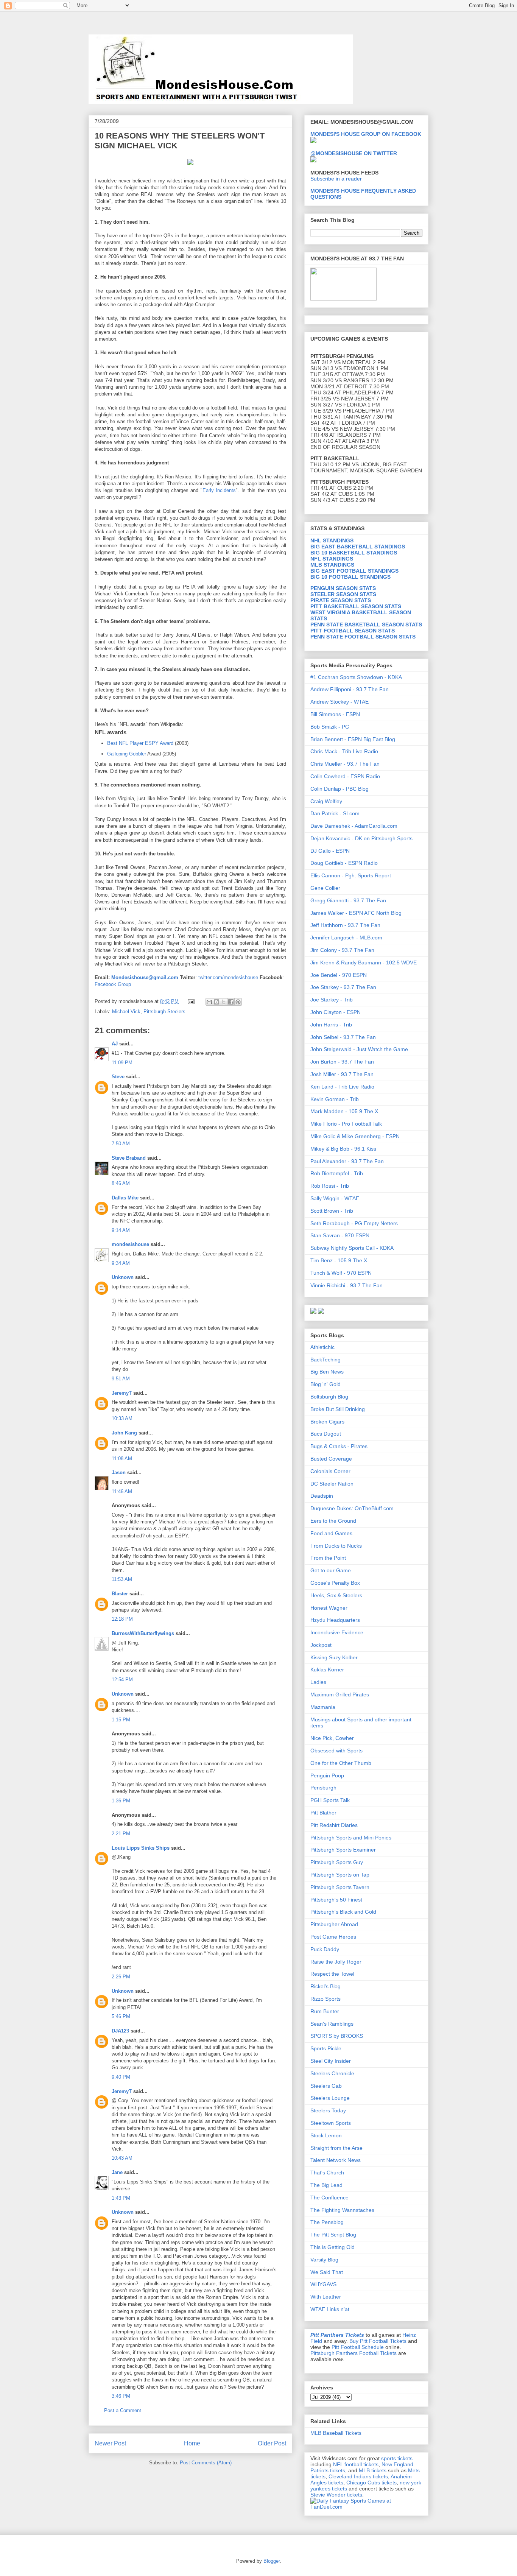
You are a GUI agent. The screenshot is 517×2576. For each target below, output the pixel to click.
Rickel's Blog (325, 1986)
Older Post (272, 2443)
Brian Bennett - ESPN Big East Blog (353, 739)
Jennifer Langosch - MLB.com (346, 938)
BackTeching (325, 1360)
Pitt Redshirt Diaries (334, 1825)
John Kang (124, 1433)
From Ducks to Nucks (336, 1546)
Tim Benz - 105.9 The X (339, 1260)
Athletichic (322, 1347)
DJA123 (120, 2031)
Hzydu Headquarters (335, 1620)
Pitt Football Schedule (358, 2347)
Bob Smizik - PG (330, 727)
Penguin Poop (327, 1775)
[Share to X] (224, 1002)
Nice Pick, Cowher (332, 1738)
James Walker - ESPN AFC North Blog (356, 913)
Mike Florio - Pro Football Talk (346, 1124)
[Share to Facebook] (231, 1002)
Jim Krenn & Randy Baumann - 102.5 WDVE (364, 962)
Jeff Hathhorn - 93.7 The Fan (345, 925)
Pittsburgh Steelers (164, 1012)
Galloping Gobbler (127, 754)
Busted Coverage (331, 1459)
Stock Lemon (326, 2135)
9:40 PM (121, 2077)
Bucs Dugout (326, 1434)
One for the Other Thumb (341, 1763)
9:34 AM (121, 1263)
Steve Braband (129, 1158)
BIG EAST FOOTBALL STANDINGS (354, 571)
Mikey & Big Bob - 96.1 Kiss (343, 1149)
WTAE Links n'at (330, 2309)
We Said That (327, 2272)
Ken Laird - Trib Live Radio (342, 1087)
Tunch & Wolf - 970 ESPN (341, 1273)
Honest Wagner (329, 1608)
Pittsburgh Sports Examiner (343, 1850)
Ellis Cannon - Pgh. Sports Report (351, 875)
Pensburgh (323, 1788)
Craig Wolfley (326, 801)
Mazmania (323, 1707)
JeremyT (122, 1393)
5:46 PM (121, 2016)
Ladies (318, 1682)
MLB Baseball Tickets (336, 2433)
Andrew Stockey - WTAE (339, 702)
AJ (115, 1044)
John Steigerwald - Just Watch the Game (359, 1049)
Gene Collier (325, 888)
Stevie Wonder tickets (336, 2495)
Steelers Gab (326, 2086)
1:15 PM (121, 1720)
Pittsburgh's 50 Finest (336, 1900)
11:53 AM (122, 1579)
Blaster (120, 1594)
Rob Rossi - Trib (330, 1186)
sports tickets (397, 2458)
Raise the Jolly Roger (336, 1962)
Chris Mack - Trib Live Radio (344, 751)
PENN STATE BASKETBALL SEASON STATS (366, 625)
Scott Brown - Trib (332, 1211)
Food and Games (331, 1533)
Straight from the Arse (336, 2148)
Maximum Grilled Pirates (340, 1694)
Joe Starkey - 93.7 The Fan (343, 987)
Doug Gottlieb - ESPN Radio (344, 863)
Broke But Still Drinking (338, 1409)
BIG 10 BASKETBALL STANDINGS (354, 553)
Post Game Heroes (333, 1937)
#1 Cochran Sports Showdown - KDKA (356, 677)
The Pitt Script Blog (333, 2235)
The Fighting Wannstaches (342, 2210)
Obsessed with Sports (336, 1751)
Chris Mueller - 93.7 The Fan (345, 764)
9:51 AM (121, 1379)
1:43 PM (121, 2198)
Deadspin (322, 1496)
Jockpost (321, 1645)
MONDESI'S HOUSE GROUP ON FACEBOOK (366, 134)
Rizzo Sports (325, 1999)
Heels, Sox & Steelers (336, 1595)
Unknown (123, 1277)
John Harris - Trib (331, 1025)
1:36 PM (121, 1801)
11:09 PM (122, 1063)
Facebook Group (113, 984)
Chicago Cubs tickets (371, 2483)
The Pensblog (327, 2222)
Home (192, 2443)
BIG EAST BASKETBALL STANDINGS (358, 547)
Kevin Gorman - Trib (335, 1099)
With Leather (326, 2297)
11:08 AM (122, 1459)
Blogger (272, 2561)
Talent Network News (336, 2160)
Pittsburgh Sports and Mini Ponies (351, 1838)
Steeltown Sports (331, 2123)
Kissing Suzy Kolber (334, 1657)
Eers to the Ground (333, 1521)
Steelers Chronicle (332, 2073)
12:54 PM (122, 1680)
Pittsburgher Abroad (334, 1924)
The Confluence (329, 2198)
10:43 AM (122, 2158)
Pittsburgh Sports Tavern (340, 1887)
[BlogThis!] (216, 1002)
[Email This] (209, 1002)
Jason (119, 1473)
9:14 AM (121, 1230)
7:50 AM (121, 1144)
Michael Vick (126, 1012)
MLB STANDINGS (332, 565)
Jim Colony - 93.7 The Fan (342, 950)
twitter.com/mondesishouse (228, 977)
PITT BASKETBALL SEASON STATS (356, 606)
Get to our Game (331, 1570)
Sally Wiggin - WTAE (335, 1198)
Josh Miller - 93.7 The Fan (342, 1074)
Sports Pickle (326, 2048)
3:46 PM (121, 2396)
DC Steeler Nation (332, 1484)
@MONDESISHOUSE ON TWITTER (354, 153)
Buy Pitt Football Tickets (378, 2341)
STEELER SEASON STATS (343, 594)
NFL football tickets (356, 2464)
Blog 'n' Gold (325, 1384)
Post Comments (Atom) (206, 2463)
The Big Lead (326, 2185)
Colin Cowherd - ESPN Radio (345, 776)
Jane (117, 2172)
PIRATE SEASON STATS (341, 600)
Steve (118, 1077)
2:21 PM (121, 1834)
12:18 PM (122, 1619)
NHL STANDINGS (332, 540)
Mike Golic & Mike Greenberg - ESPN (355, 1136)
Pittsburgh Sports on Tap (340, 1875)
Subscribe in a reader (336, 179)
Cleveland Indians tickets (358, 2476)
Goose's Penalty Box (335, 1583)
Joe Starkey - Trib (332, 1000)
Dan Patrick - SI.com (335, 813)
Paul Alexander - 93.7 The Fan (347, 1161)
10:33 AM (122, 1418)
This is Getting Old (332, 2247)
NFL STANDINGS (332, 559)
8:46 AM (121, 1183)
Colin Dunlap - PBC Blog (339, 789)
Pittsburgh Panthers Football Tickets (353, 2353)
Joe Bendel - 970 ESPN (339, 975)
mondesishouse (130, 1244)
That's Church (327, 2173)
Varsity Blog (324, 2260)
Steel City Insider (331, 2061)
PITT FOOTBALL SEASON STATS (353, 631)
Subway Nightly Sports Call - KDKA (352, 1248)
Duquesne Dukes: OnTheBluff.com (352, 1508)
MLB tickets (373, 2470)
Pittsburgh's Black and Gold (343, 1912)
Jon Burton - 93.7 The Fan (342, 1062)
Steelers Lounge (330, 2098)
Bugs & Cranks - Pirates (339, 1446)
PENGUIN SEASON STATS (343, 588)
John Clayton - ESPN (336, 1012)
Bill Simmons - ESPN (335, 714)
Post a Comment (123, 2410)
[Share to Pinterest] (238, 1002)
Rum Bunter (325, 2011)
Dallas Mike (125, 1198)
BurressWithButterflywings (143, 1633)
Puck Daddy (325, 1949)
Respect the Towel (332, 1974)
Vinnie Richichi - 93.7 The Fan (346, 1285)
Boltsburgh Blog (329, 1397)
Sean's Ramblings (332, 2024)
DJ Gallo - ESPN (330, 851)
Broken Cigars (327, 1422)
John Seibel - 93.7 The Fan (343, 1037)
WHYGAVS (323, 2284)
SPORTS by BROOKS (337, 2036)
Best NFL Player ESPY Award (140, 743)
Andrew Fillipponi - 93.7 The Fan (350, 689)
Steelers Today (328, 2110)
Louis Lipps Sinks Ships (141, 1848)
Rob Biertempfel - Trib (337, 1173)
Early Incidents (219, 490)
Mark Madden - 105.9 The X (344, 1111)
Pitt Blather (323, 1813)
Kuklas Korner (327, 1670)
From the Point (328, 1558)
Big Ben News (327, 1372)
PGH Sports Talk (330, 1800)
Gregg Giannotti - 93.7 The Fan (348, 900)
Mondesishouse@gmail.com (145, 977)
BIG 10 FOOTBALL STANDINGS (350, 577)
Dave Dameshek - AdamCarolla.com (354, 826)
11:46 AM (122, 1491)
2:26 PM (121, 1977)
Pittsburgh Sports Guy (337, 1862)
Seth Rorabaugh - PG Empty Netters (354, 1223)
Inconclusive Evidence (337, 1632)
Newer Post (110, 2443)
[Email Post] (191, 1001)
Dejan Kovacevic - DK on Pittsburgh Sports (361, 838)
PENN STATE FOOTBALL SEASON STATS (363, 637)
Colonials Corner (330, 1471)
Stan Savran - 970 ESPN (340, 1235)
